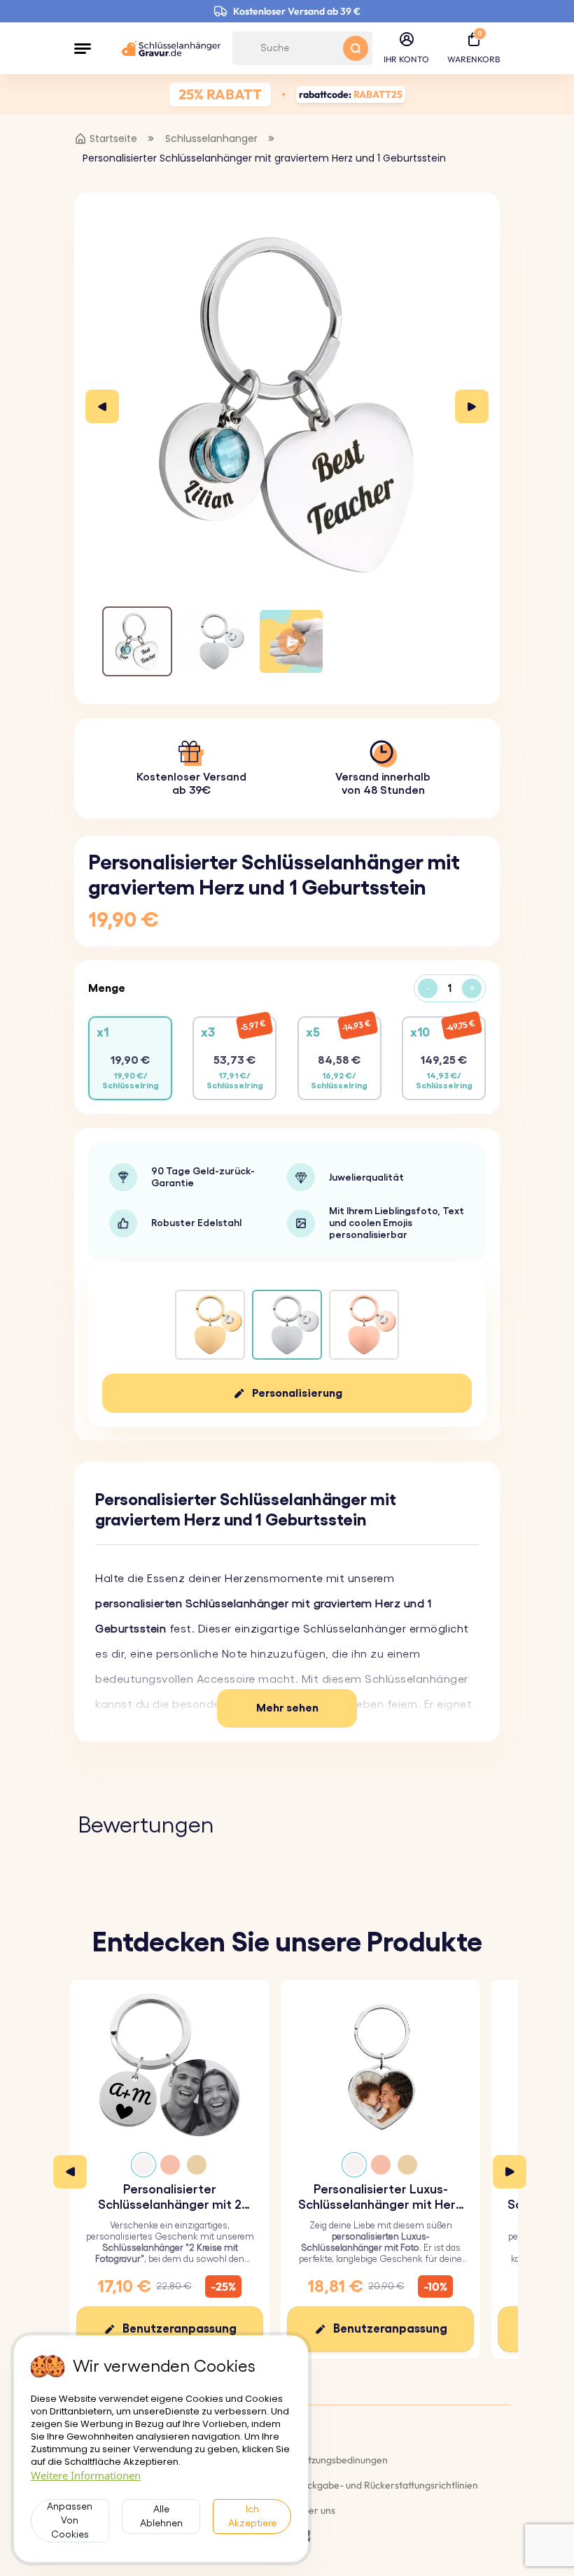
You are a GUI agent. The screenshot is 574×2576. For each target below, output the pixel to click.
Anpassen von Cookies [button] (70, 2521)
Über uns (316, 2510)
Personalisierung (297, 1393)
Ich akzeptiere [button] (252, 2517)
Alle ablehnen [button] (161, 2517)
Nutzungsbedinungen (342, 2460)
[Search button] (356, 48)
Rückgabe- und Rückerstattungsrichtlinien (387, 2485)
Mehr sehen (287, 1708)
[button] (83, 48)
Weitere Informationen (86, 2475)
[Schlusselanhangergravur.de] (171, 48)
